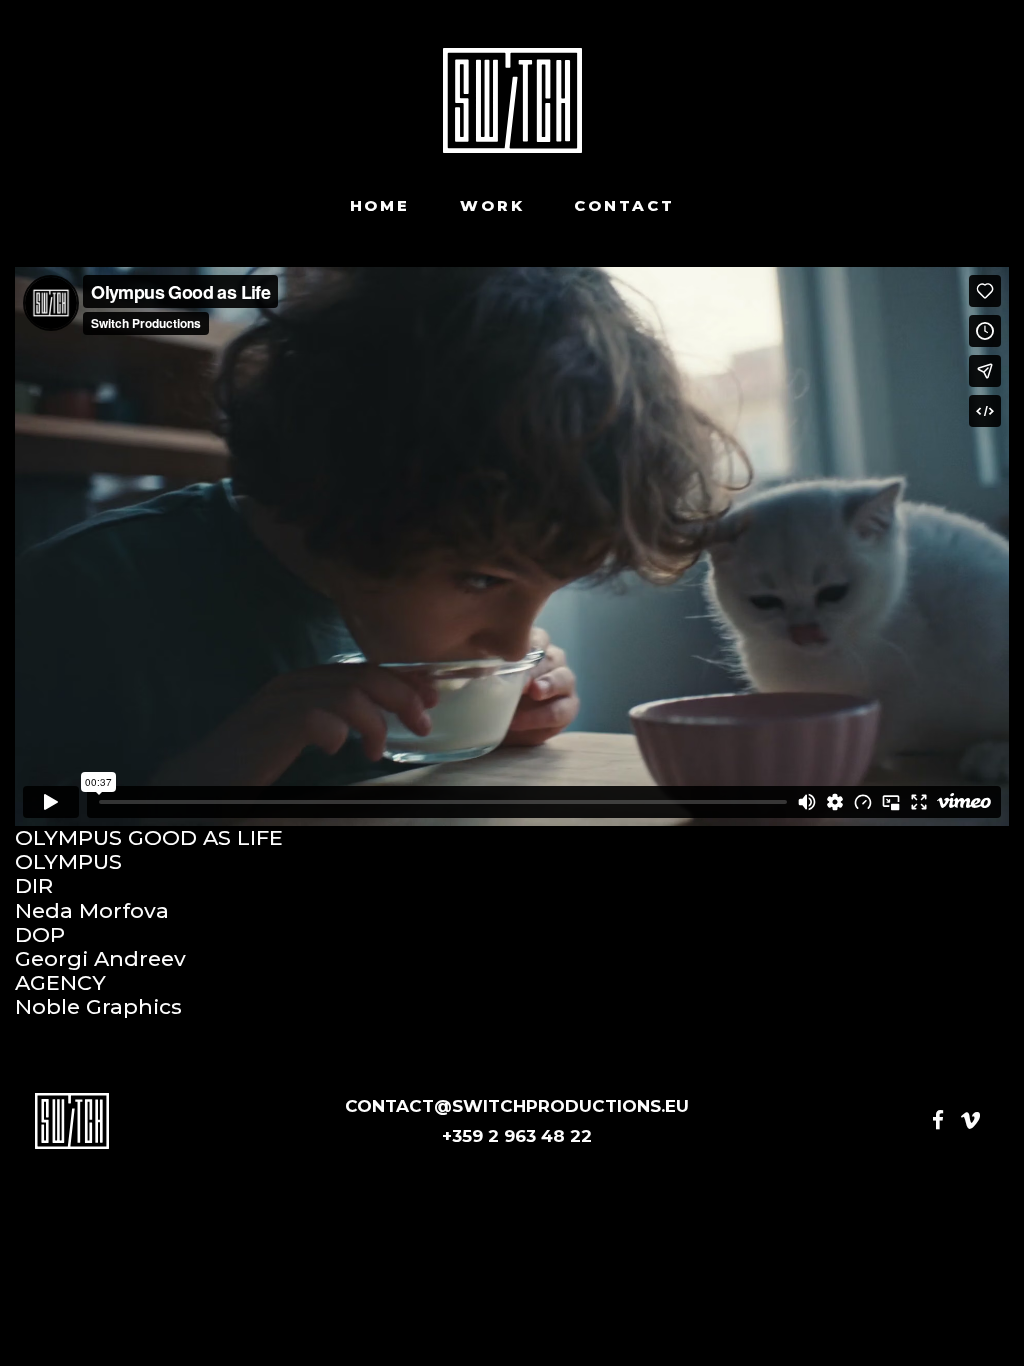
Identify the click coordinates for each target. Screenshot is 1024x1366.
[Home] (512, 100)
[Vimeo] (970, 1120)
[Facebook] (938, 1120)
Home (380, 206)
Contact (624, 206)
